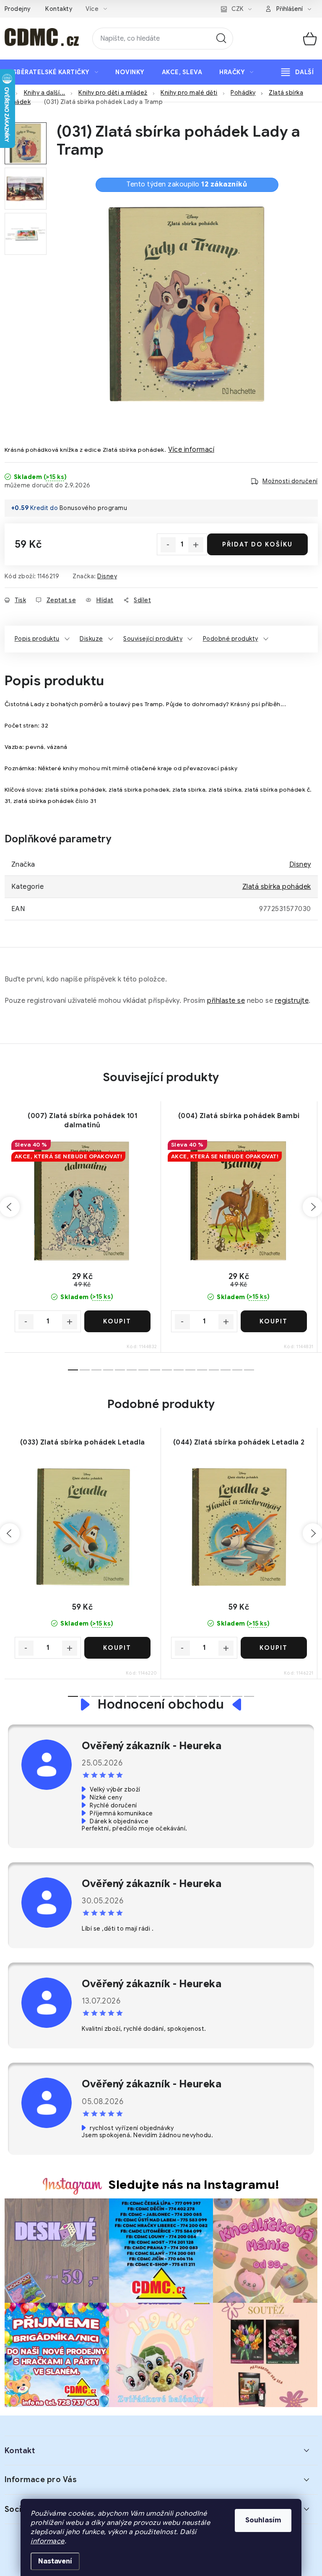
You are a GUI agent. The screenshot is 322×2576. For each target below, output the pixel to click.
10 (190, 1370)
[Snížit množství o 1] (168, 545)
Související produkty (153, 639)
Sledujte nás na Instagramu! (194, 2185)
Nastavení (55, 2561)
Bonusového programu (93, 508)
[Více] (297, 72)
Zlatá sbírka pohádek (277, 887)
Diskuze (91, 639)
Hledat (221, 39)
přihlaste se (226, 1001)
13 (226, 1370)
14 (237, 1370)
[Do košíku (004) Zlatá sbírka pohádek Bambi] (274, 1321)
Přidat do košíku (257, 544)
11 (202, 1370)
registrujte (292, 1001)
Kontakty (59, 9)
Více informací (191, 450)
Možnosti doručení (290, 481)
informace (48, 2541)
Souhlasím (263, 2520)
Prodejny (18, 9)
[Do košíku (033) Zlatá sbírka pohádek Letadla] (117, 1648)
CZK (238, 9)
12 (214, 1370)
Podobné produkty (231, 639)
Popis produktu (37, 639)
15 (249, 1370)
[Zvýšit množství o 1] (196, 545)
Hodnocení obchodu (161, 1705)
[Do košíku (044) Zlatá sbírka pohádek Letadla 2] (274, 1648)
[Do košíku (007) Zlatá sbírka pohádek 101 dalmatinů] (117, 1321)
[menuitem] (56, 72)
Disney (107, 576)
